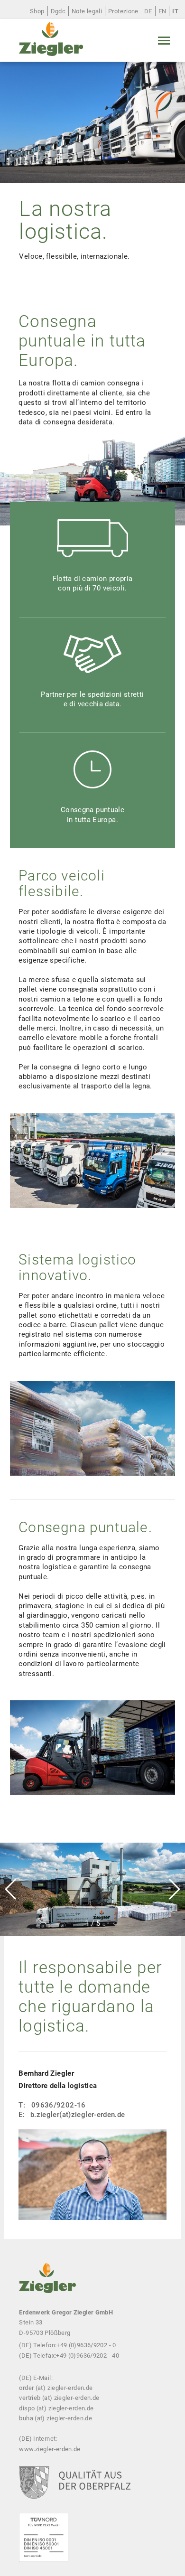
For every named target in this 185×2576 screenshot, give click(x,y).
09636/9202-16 (59, 2105)
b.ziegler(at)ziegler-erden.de (78, 2115)
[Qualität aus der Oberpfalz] (74, 2490)
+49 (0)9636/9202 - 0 (86, 2345)
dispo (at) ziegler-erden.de (56, 2408)
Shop (37, 11)
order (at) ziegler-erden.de (56, 2388)
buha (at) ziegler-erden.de (55, 2418)
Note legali (87, 11)
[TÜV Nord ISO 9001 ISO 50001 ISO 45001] (43, 2544)
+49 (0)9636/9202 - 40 (88, 2356)
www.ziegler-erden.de (50, 2449)
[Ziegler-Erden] (51, 40)
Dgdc (58, 11)
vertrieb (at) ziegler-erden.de (59, 2398)
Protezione (123, 11)
